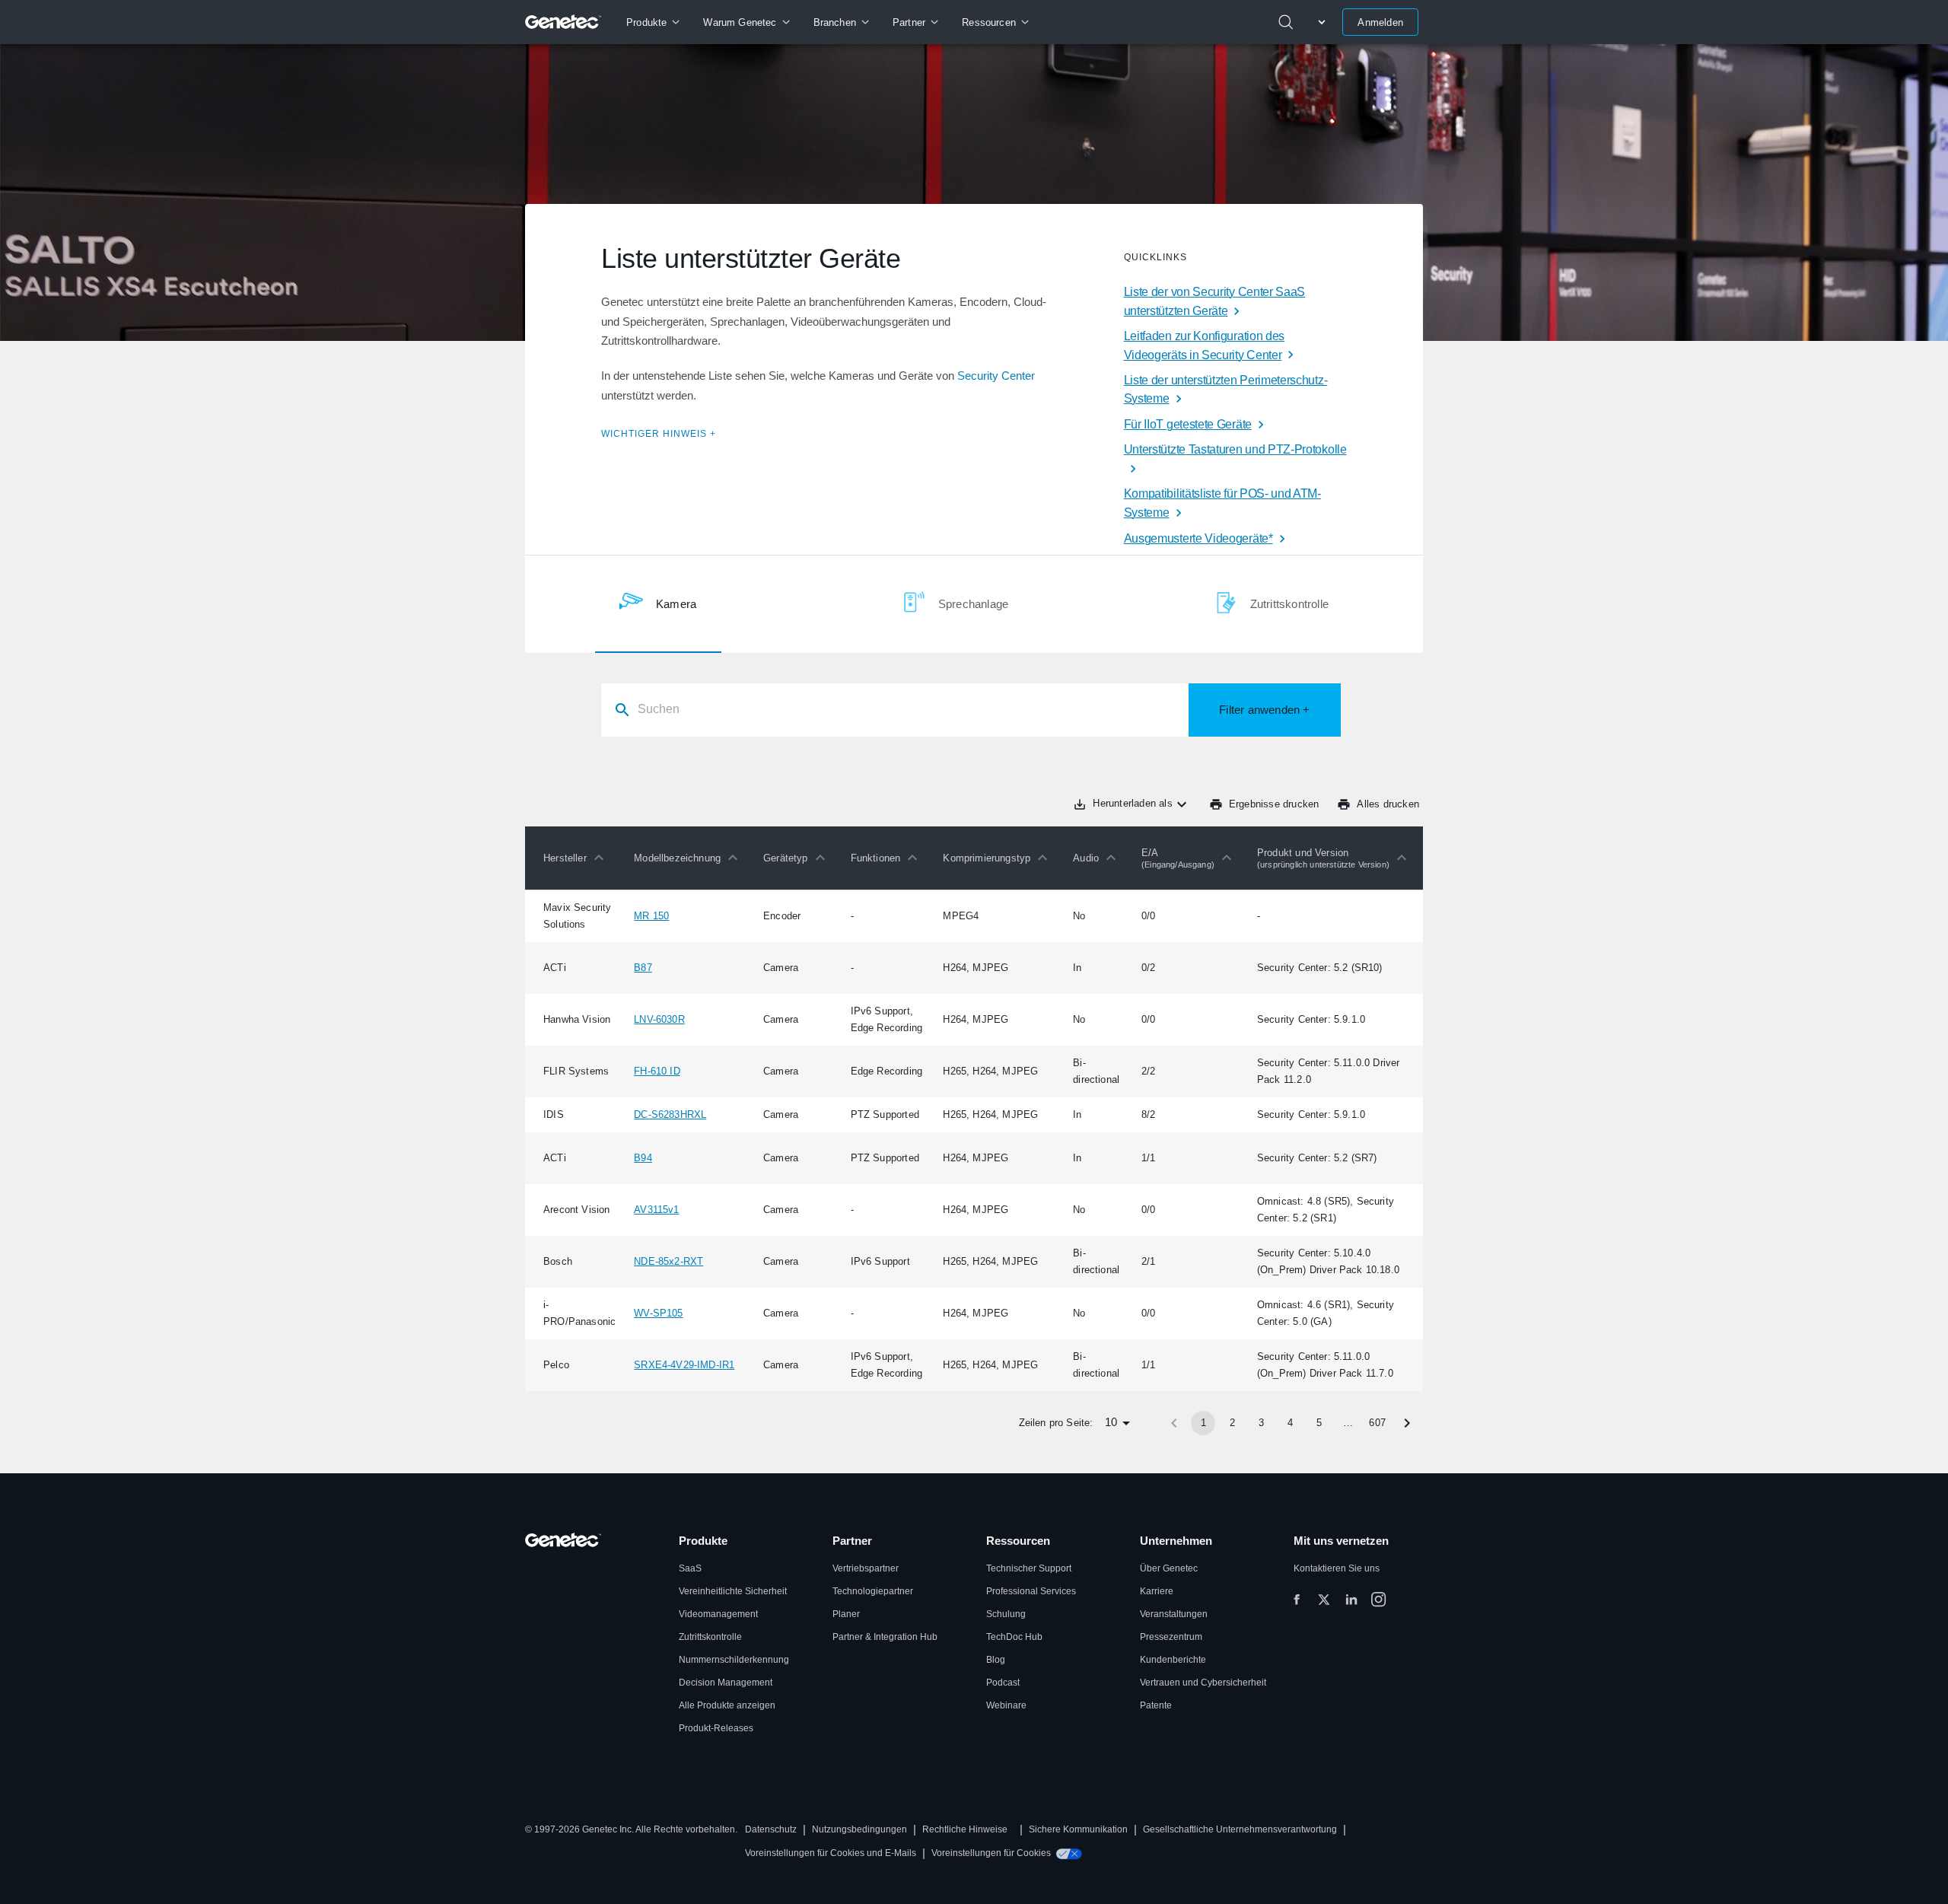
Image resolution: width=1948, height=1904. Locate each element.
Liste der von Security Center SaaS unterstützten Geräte (1214, 301)
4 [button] (1290, 1423)
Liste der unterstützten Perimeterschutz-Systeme (1226, 390)
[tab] (658, 604)
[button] (577, 858)
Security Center (996, 376)
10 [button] (1111, 1422)
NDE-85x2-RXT (668, 1261)
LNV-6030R (659, 1019)
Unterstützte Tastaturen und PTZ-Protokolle (1235, 449)
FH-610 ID (657, 1071)
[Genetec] (563, 22)
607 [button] (1377, 1423)
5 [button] (1319, 1423)
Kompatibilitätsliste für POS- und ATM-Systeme (1222, 503)
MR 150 (651, 916)
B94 (643, 1158)
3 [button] (1261, 1423)
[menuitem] (653, 22)
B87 (643, 968)
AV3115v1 (656, 1210)
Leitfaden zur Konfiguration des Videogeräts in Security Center (1204, 345)
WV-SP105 (658, 1313)
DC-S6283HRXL (670, 1114)
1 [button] (1203, 1423)
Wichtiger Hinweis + (659, 434)
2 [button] (1232, 1423)
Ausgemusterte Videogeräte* (1198, 538)
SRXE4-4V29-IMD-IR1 (684, 1365)
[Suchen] (1286, 22)
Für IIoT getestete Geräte (1188, 424)
